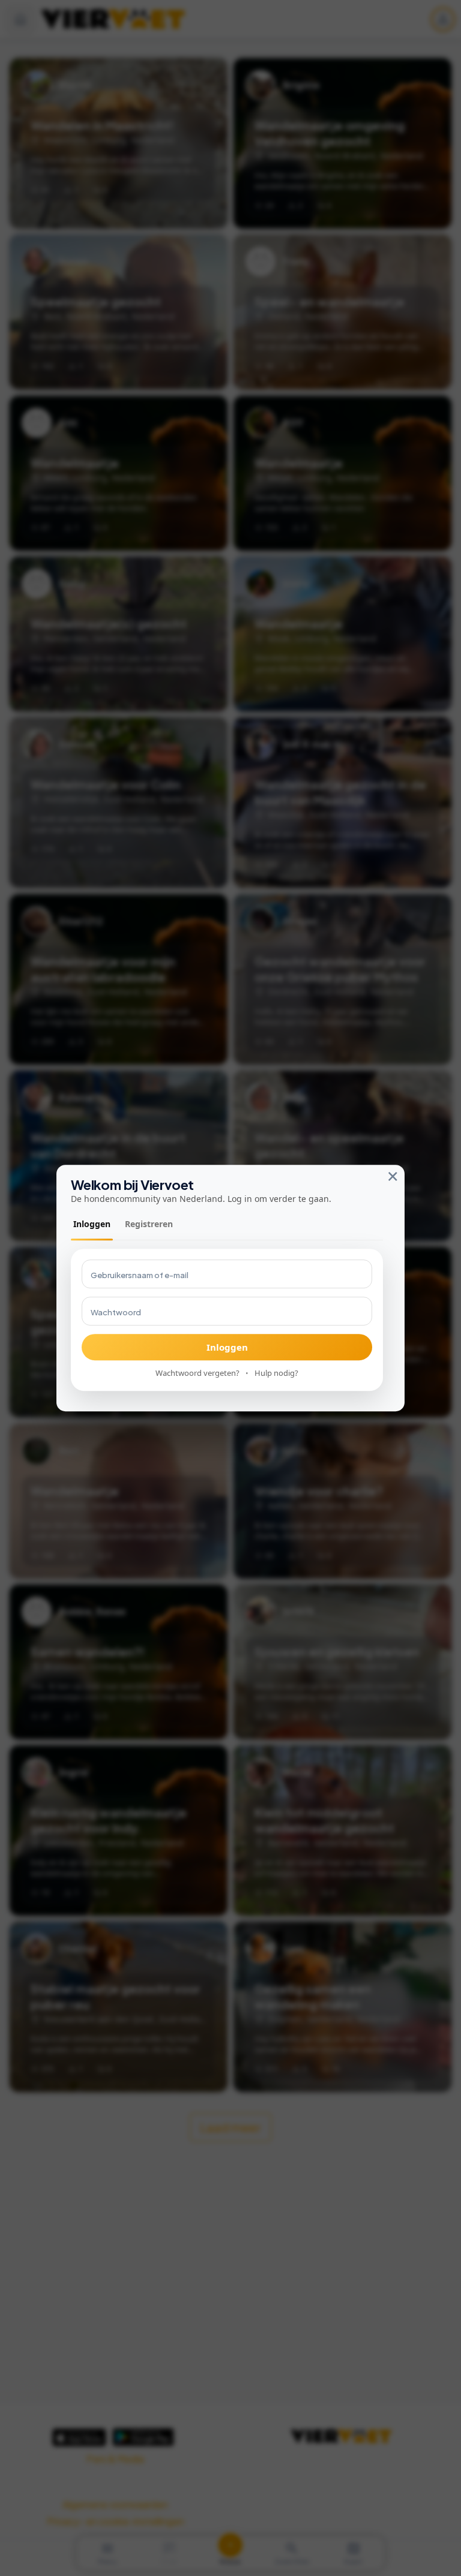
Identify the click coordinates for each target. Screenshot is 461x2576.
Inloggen (92, 1224)
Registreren (149, 1224)
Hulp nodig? (276, 1373)
